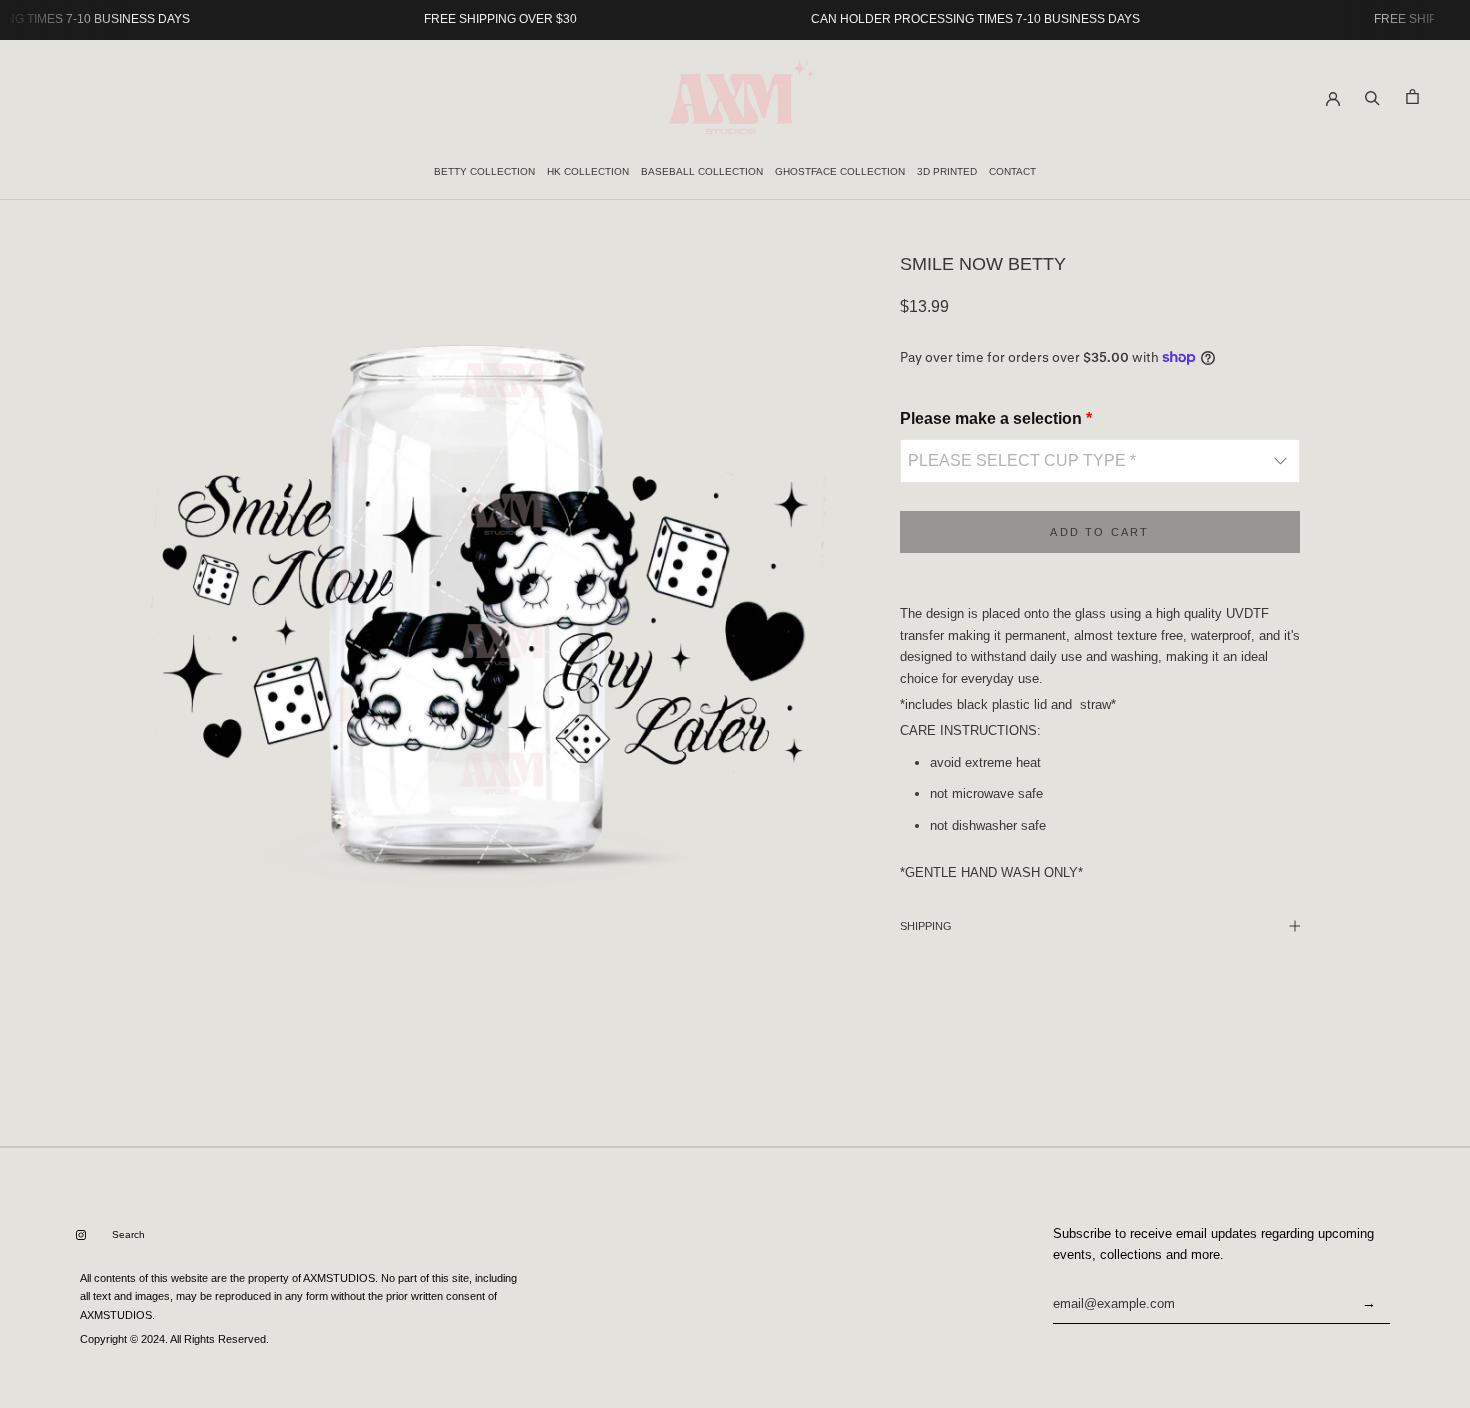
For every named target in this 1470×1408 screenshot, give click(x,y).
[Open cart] (1412, 96)
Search (128, 1234)
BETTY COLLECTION (484, 171)
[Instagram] (81, 1235)
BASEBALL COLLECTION (702, 171)
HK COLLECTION (588, 171)
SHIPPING (926, 926)
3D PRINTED (947, 171)
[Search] (1372, 96)
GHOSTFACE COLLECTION (840, 171)
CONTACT (1012, 171)
